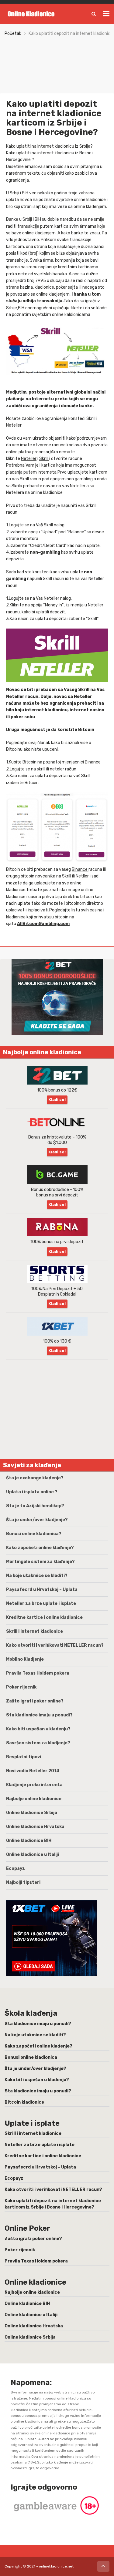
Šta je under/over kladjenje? (37, 1520)
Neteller (29, 459)
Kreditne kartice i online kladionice (44, 1617)
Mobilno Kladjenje (25, 1659)
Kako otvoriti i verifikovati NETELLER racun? (55, 1645)
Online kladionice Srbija (32, 1813)
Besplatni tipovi (24, 1757)
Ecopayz (16, 1868)
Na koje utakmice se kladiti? (37, 1576)
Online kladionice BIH (29, 1841)
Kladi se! (57, 1100)
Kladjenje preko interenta (34, 1785)
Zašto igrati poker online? (35, 1701)
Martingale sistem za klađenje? (40, 1562)
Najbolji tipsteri (23, 1882)
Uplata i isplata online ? (32, 1492)
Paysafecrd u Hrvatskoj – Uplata (42, 1590)
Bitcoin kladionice (24, 2102)
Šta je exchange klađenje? (35, 1478)
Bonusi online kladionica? (34, 1534)
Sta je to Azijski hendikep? (35, 1506)
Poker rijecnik (21, 1687)
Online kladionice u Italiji (33, 1855)
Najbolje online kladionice (34, 1799)
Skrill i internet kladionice (35, 1631)
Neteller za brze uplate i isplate (41, 1603)
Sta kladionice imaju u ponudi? (39, 1715)
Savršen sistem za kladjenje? (38, 1743)
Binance (93, 762)
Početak (13, 34)
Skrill (44, 459)
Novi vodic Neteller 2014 (33, 1771)
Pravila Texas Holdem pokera (38, 1673)
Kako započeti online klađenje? (40, 1548)
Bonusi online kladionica (31, 2057)
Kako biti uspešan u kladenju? (38, 1729)
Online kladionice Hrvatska (35, 1827)
